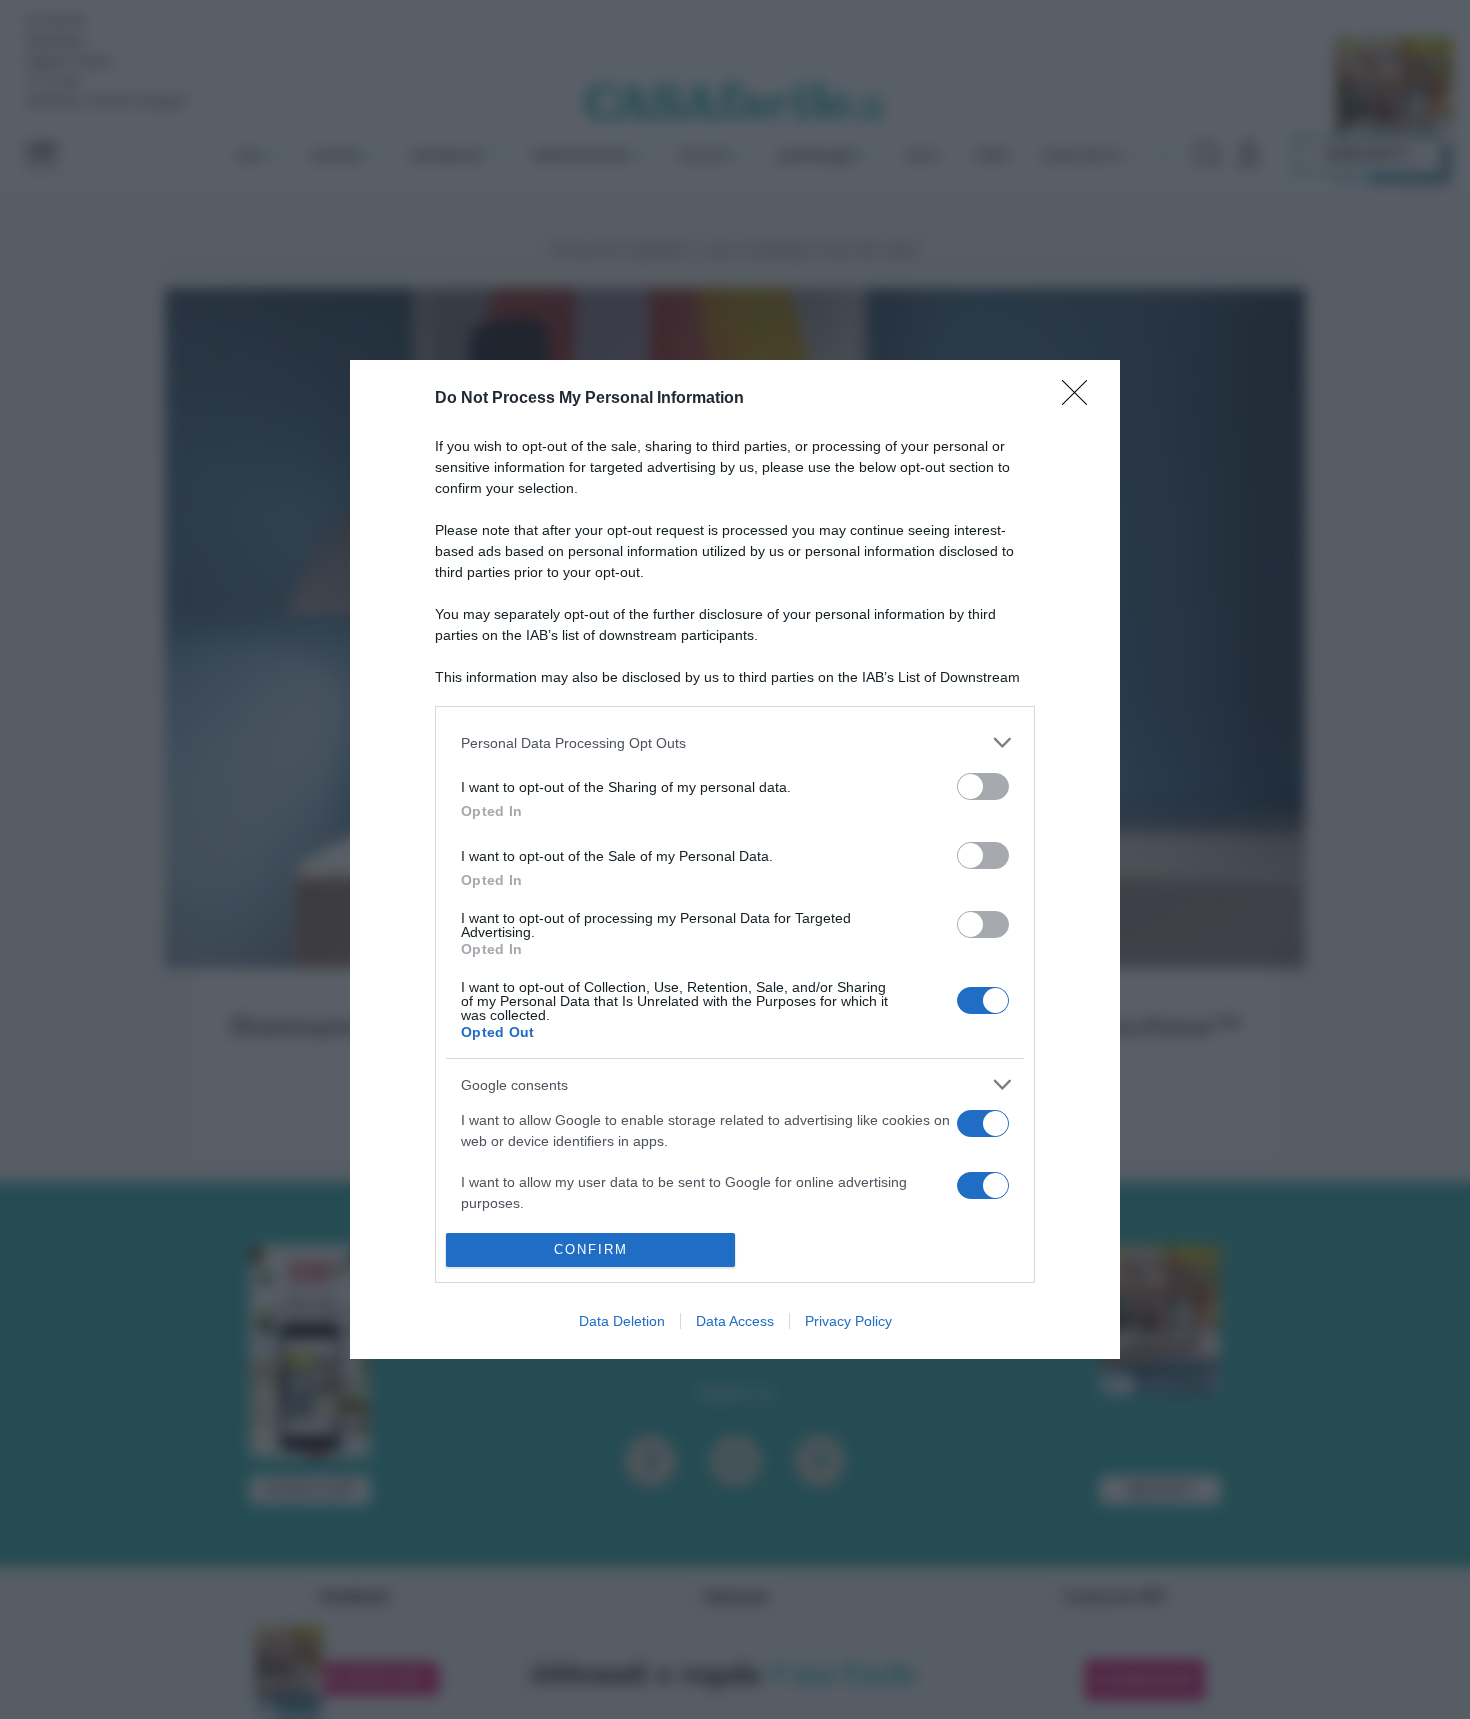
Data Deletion (622, 1321)
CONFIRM (591, 1249)
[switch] (983, 786)
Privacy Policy (848, 1321)
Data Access (735, 1321)
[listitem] (735, 742)
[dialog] (735, 859)
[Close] (1081, 399)
